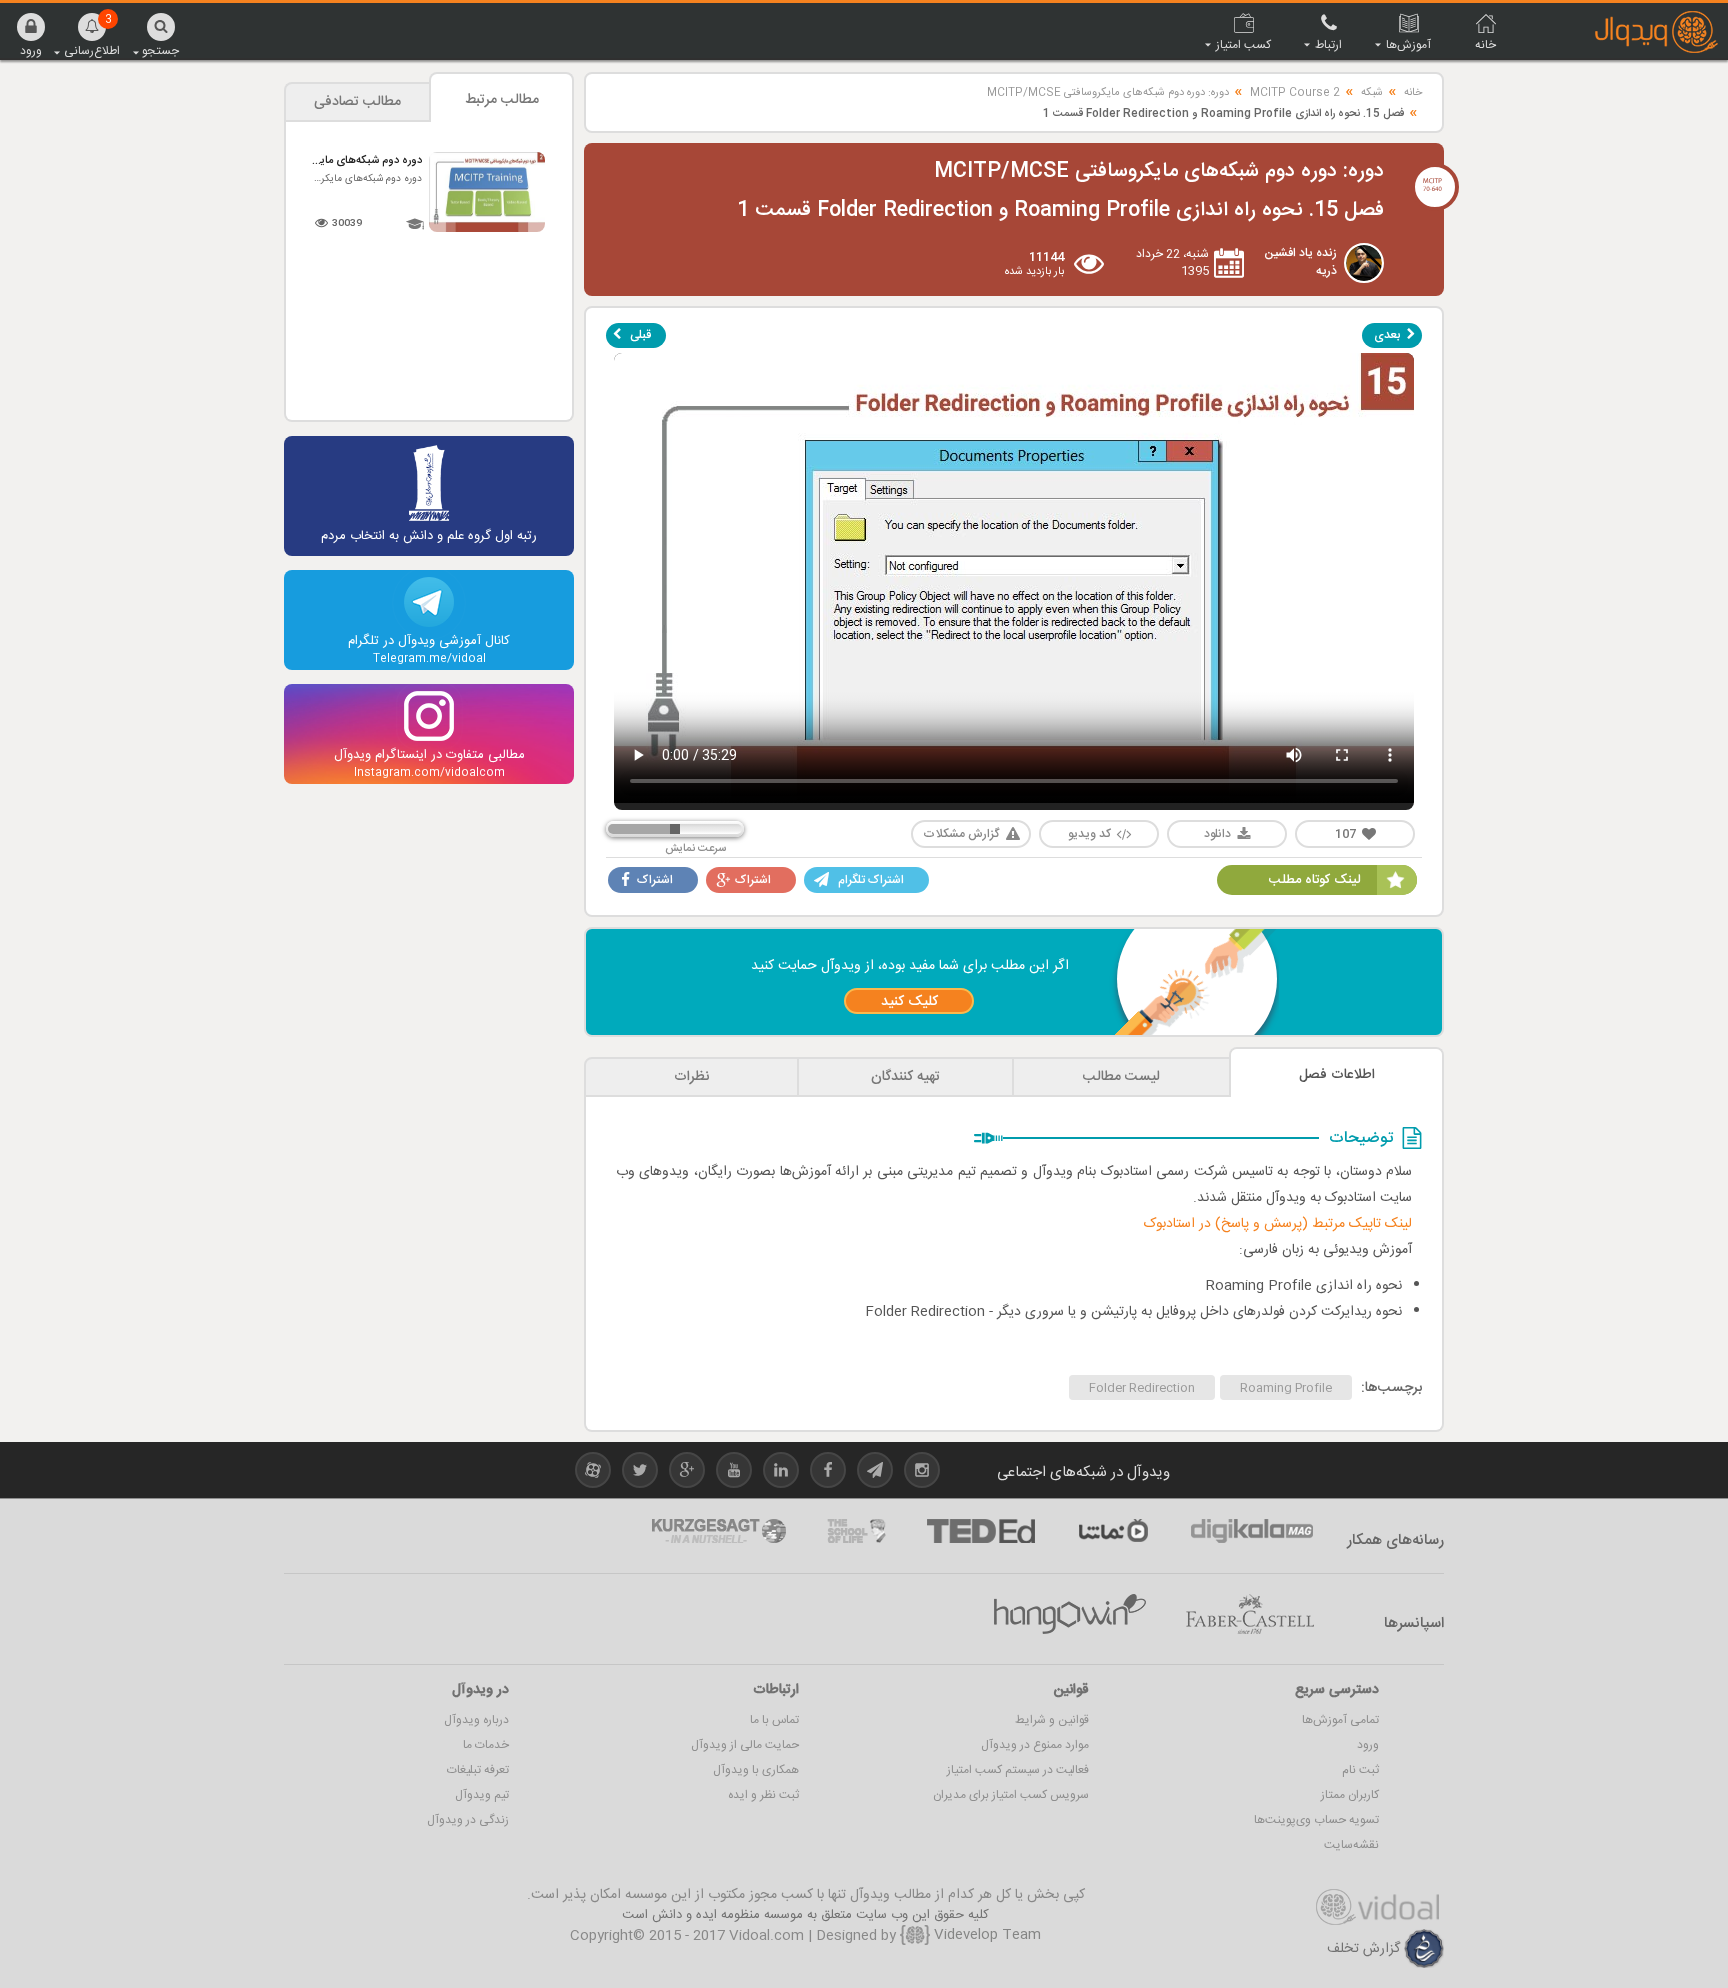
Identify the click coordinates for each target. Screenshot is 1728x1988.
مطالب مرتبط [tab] (502, 100)
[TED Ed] (981, 1531)
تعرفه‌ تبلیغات (478, 1770)
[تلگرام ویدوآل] (875, 1473)
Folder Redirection (1142, 1388)
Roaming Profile (1286, 1388)
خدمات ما (486, 1745)
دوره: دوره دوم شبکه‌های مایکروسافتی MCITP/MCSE (1108, 93)
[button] (31, 34)
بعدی (1387, 335)
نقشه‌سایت (1351, 1845)
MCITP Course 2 (1295, 93)
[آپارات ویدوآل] (593, 1473)
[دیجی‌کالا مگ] (1252, 1531)
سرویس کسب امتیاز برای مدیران (1011, 1795)
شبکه (1372, 93)
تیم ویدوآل (482, 1795)
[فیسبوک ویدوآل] (828, 1473)
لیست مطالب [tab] (1121, 1077)
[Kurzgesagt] (719, 1531)
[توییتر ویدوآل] (640, 1473)
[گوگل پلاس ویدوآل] (687, 1473)
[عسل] (1070, 1614)
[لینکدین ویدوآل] (781, 1473)
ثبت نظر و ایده (763, 1795)
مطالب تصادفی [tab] (357, 102)
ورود (1368, 1745)
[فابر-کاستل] (1250, 1614)
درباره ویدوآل (476, 1720)
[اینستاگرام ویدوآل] (922, 1473)
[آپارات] (1113, 1531)
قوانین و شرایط (1052, 1720)
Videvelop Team (985, 1935)
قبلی (640, 335)
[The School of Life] (856, 1531)
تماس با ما (774, 1720)
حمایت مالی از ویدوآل (745, 1745)
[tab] (1336, 1073)
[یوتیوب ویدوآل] (734, 1473)
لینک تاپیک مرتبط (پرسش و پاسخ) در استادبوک (1278, 1224)
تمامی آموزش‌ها (1340, 1720)
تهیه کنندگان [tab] (905, 1077)
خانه (1413, 93)
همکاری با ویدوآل (756, 1770)
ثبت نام (1360, 1770)
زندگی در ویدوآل (468, 1820)
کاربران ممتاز (1350, 1795)
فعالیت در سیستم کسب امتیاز (1018, 1770)
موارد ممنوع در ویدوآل (1035, 1745)
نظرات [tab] (691, 1077)
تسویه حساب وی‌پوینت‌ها (1316, 1820)
